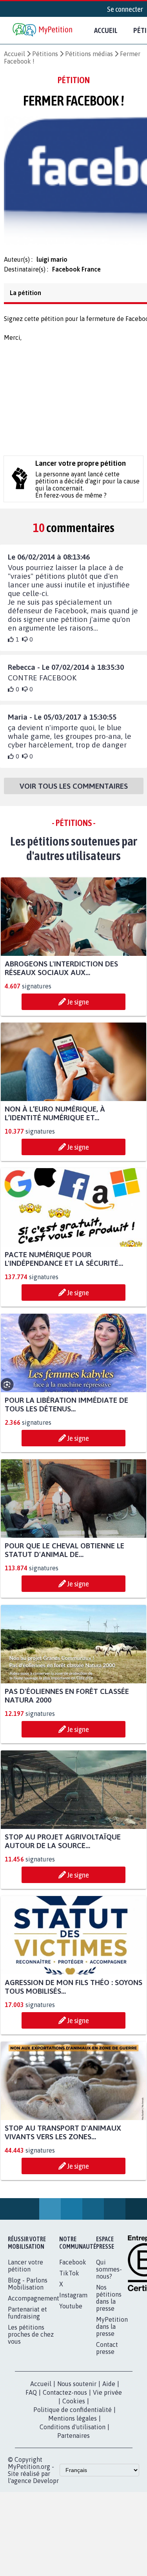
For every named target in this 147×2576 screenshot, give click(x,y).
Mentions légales (73, 2423)
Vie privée (107, 2397)
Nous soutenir (77, 2388)
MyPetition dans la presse (112, 2331)
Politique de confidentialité (73, 2414)
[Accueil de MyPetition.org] (43, 30)
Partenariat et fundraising (27, 2317)
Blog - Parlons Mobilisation (28, 2288)
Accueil (106, 30)
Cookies (74, 2406)
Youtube (71, 2311)
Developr (46, 2485)
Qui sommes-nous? (109, 2274)
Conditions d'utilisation (73, 2432)
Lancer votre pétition (25, 2270)
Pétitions (45, 54)
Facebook (73, 2267)
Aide (109, 2388)
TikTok (69, 2278)
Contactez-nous (65, 2397)
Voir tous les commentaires (74, 791)
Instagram (73, 2300)
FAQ (31, 2397)
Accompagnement (34, 2303)
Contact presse (107, 2353)
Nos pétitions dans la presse (109, 2303)
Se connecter (125, 9)
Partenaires (73, 2440)
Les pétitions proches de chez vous (31, 2339)
